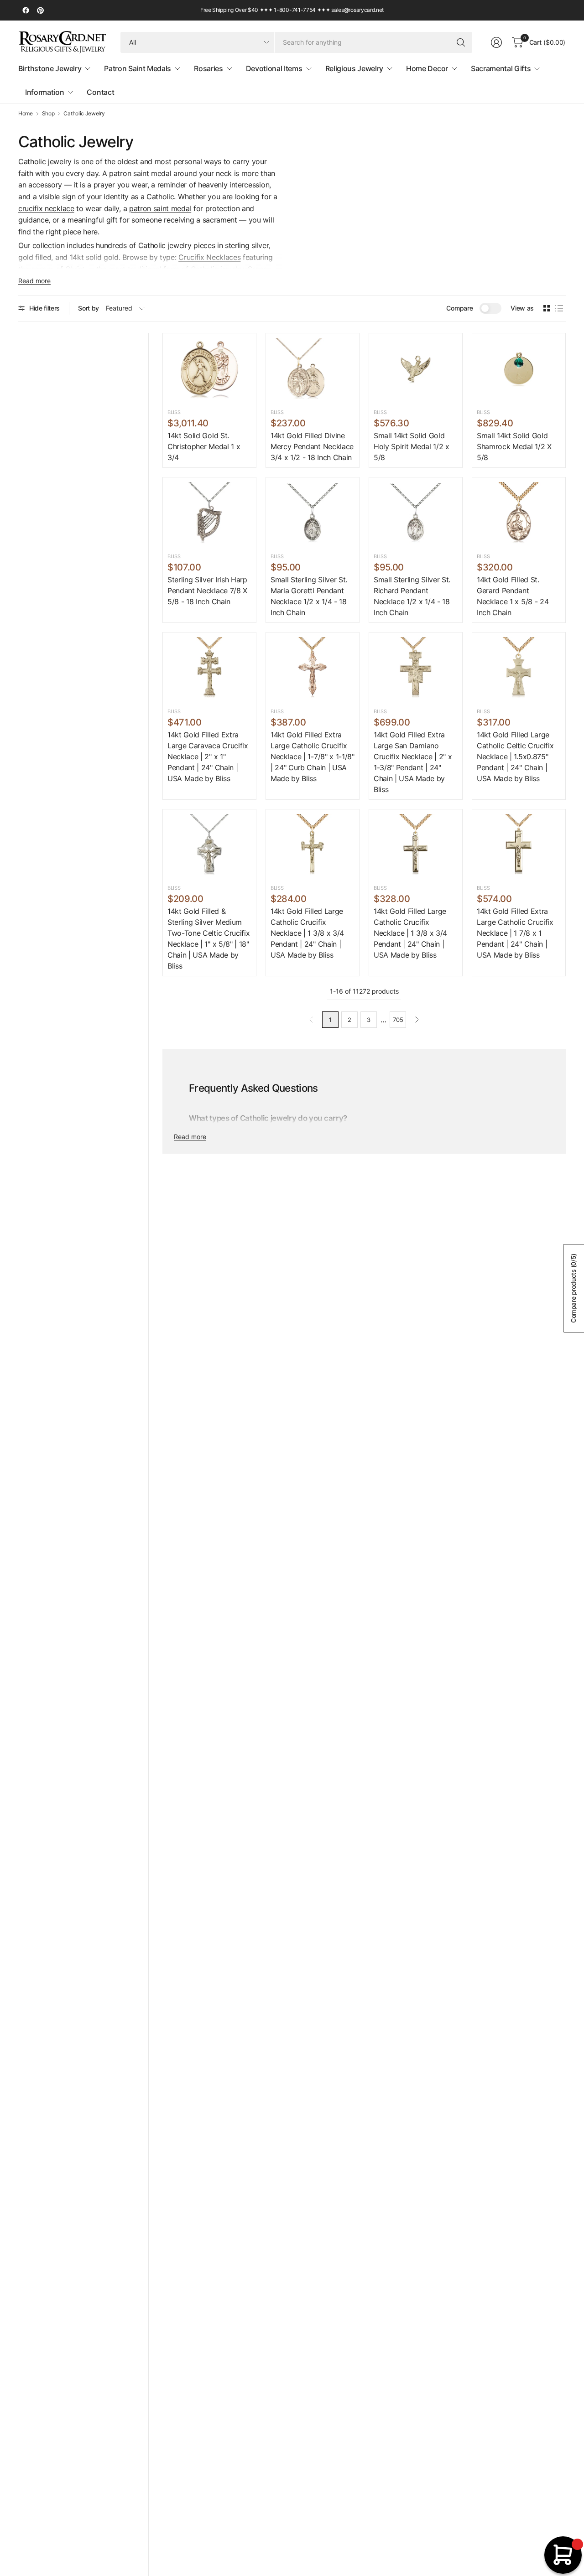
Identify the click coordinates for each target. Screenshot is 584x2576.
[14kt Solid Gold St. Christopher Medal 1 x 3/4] (209, 369)
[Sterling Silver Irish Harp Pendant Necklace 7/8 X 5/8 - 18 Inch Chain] (209, 513)
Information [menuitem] (44, 92)
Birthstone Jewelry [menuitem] (50, 68)
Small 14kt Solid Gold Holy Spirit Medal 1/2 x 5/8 (412, 446)
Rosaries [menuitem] (208, 68)
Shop (48, 114)
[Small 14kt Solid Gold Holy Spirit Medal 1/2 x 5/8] (416, 369)
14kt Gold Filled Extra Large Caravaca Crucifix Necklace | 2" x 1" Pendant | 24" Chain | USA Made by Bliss (208, 757)
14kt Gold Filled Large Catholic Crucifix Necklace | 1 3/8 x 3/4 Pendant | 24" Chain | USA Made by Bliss (307, 933)
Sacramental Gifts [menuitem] (501, 68)
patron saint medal (160, 208)
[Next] (417, 1020)
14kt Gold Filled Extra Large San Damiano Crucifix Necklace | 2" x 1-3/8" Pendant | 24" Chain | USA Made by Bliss (413, 762)
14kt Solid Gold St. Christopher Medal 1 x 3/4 (204, 446)
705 (398, 1020)
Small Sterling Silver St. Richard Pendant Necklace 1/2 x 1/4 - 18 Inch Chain (412, 596)
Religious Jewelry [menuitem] (355, 68)
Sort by (89, 308)
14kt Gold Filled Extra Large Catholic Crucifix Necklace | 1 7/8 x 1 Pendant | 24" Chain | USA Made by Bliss (515, 933)
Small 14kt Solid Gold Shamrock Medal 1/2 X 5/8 (514, 446)
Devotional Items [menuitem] (274, 68)
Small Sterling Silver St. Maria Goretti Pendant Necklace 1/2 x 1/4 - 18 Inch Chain (309, 596)
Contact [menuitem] (100, 92)
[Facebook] (26, 10)
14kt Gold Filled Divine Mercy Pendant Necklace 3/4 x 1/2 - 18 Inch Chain (312, 446)
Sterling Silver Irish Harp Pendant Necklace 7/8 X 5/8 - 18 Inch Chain (207, 591)
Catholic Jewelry (84, 114)
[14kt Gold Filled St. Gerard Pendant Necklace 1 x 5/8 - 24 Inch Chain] (519, 513)
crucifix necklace (46, 208)
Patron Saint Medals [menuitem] (138, 68)
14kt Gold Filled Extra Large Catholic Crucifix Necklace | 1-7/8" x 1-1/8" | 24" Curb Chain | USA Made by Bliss (313, 757)
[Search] (461, 42)
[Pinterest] (40, 10)
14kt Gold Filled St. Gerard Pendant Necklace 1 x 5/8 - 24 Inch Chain (513, 596)
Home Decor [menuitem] (427, 68)
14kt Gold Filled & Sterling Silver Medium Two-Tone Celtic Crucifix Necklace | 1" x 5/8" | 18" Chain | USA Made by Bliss (209, 938)
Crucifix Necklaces (209, 257)
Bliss (174, 412)
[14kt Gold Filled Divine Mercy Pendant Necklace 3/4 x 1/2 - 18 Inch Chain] (313, 369)
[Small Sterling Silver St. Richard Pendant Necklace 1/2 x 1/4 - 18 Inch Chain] (416, 513)
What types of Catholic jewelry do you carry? (268, 1118)
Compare (459, 308)
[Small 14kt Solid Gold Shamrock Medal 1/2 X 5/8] (519, 369)
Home (26, 114)
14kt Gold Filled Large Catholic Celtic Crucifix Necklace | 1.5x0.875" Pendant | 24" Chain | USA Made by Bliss (515, 757)
